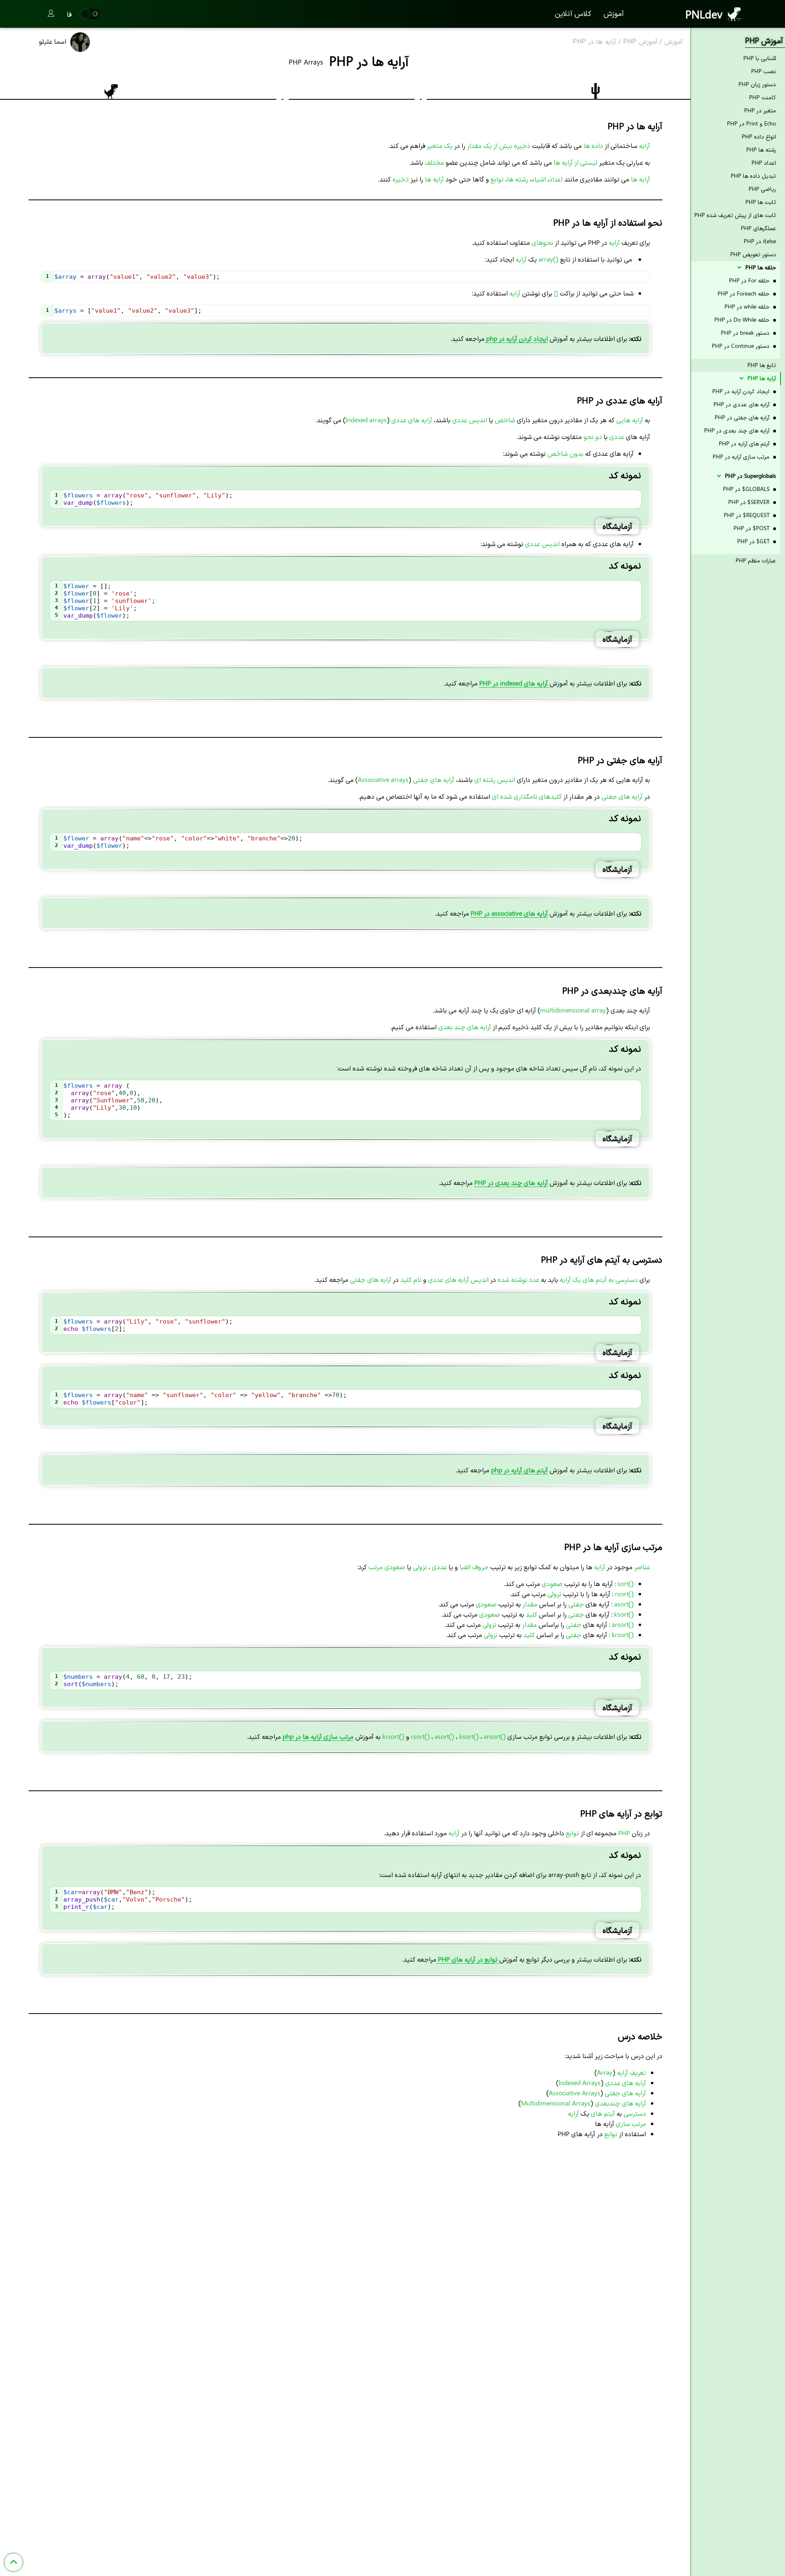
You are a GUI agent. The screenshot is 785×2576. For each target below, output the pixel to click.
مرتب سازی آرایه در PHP (742, 456)
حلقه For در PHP (750, 280)
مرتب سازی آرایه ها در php (318, 1736)
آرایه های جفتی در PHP (743, 417)
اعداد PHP (764, 162)
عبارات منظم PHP (756, 560)
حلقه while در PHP (748, 306)
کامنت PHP (763, 97)
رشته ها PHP (761, 149)
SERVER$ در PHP (750, 502)
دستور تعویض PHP (753, 254)
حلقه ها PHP (760, 267)
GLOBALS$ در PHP (747, 489)
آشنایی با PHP (760, 58)
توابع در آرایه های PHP (468, 1959)
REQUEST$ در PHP (747, 515)
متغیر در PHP (760, 110)
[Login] (51, 14)
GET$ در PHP (754, 541)
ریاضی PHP (762, 189)
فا (69, 14)
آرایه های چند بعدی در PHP (511, 1182)
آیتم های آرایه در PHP (745, 443)
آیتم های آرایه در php (519, 1470)
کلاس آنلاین (573, 13)
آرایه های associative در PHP (509, 913)
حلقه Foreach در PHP (744, 293)
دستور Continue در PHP (741, 346)
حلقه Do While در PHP (743, 319)
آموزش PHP (640, 42)
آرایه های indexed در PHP (514, 683)
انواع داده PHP (759, 136)
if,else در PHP (760, 241)
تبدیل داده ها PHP (753, 176)
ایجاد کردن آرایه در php (516, 338)
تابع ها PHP (762, 365)
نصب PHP (764, 71)
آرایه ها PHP (761, 378)
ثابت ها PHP (761, 202)
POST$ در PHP (752, 528)
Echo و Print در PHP (751, 123)
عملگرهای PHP (758, 228)
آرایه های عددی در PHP (742, 404)
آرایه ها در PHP (594, 42)
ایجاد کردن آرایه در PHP (742, 391)
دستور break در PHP (746, 333)
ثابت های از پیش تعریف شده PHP (735, 215)
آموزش (614, 13)
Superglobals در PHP (750, 476)
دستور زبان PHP (757, 84)
